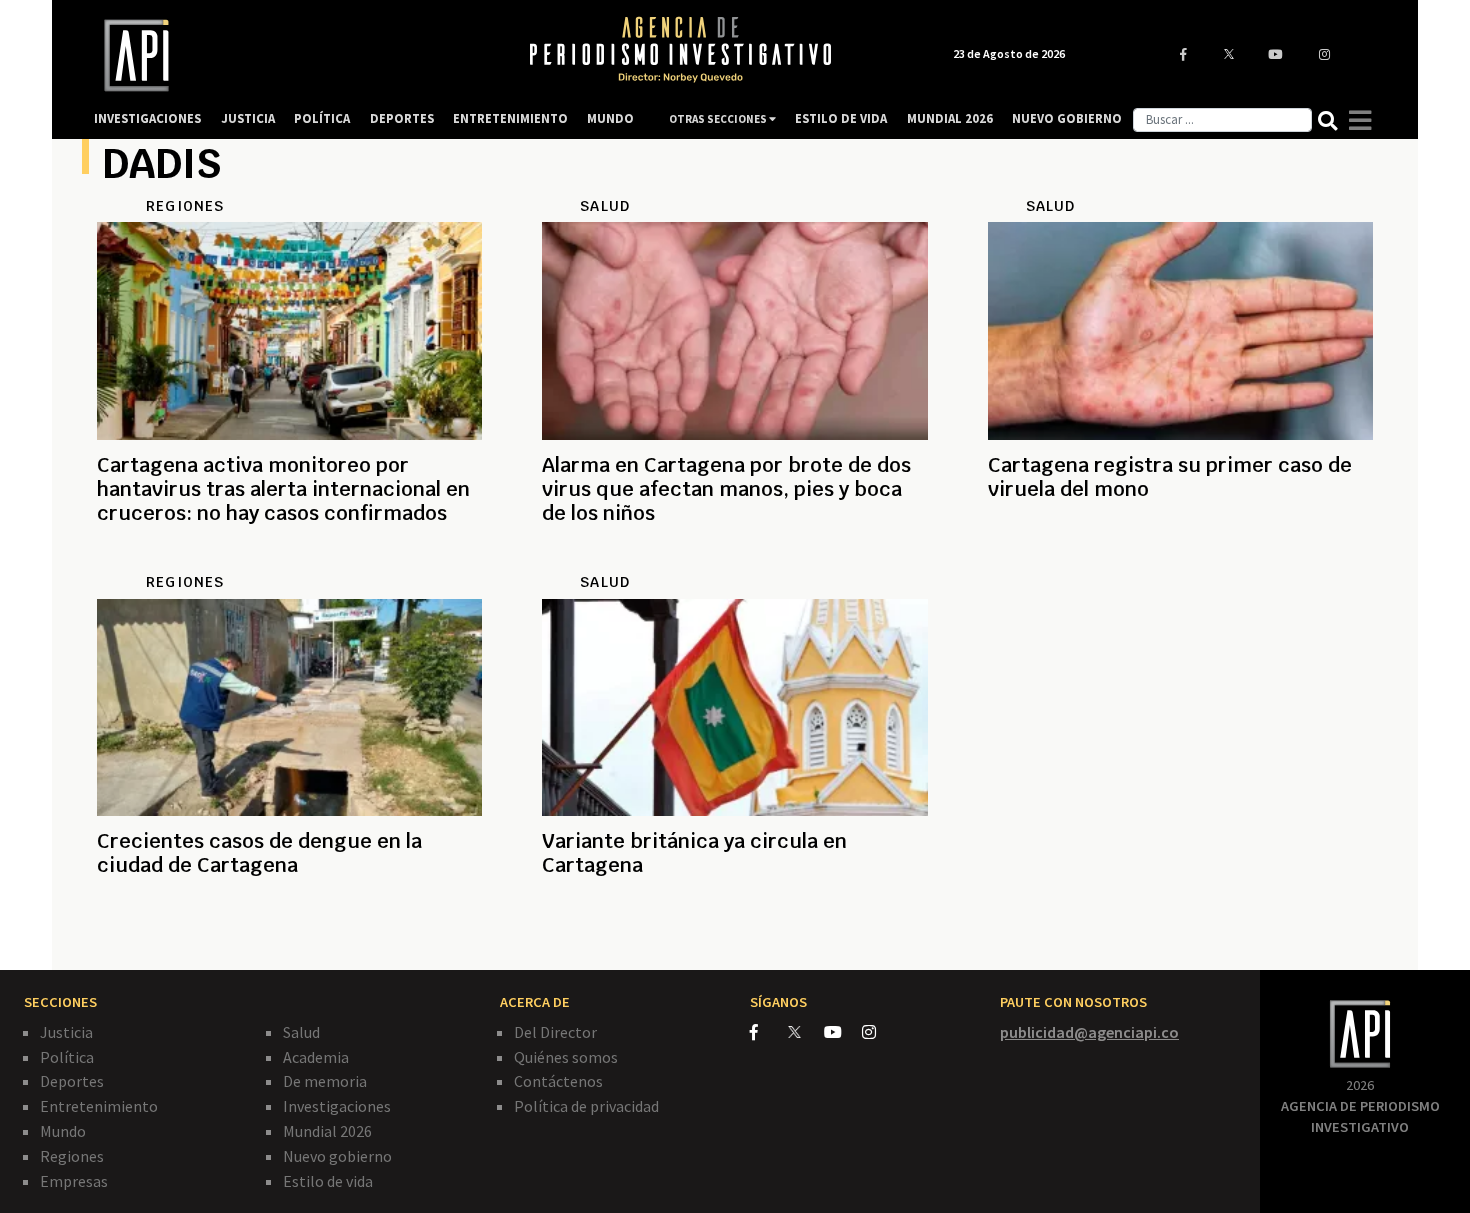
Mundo (63, 1131)
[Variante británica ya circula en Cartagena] (734, 937)
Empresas (74, 1181)
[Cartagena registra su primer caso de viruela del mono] (1180, 561)
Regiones (72, 1156)
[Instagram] (879, 1032)
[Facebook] (769, 1032)
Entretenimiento (99, 1106)
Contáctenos (558, 1081)
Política (67, 1057)
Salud (301, 1032)
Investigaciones (337, 1106)
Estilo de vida (328, 1181)
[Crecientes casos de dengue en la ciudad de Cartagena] (289, 937)
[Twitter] (804, 1031)
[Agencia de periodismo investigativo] (291, 55)
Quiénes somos (566, 1057)
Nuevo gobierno (337, 1156)
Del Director (555, 1032)
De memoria (325, 1081)
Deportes (72, 1081)
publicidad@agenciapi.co (1089, 1032)
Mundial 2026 (327, 1131)
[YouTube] (843, 1032)
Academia (316, 1057)
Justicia (66, 1032)
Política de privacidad (586, 1106)
